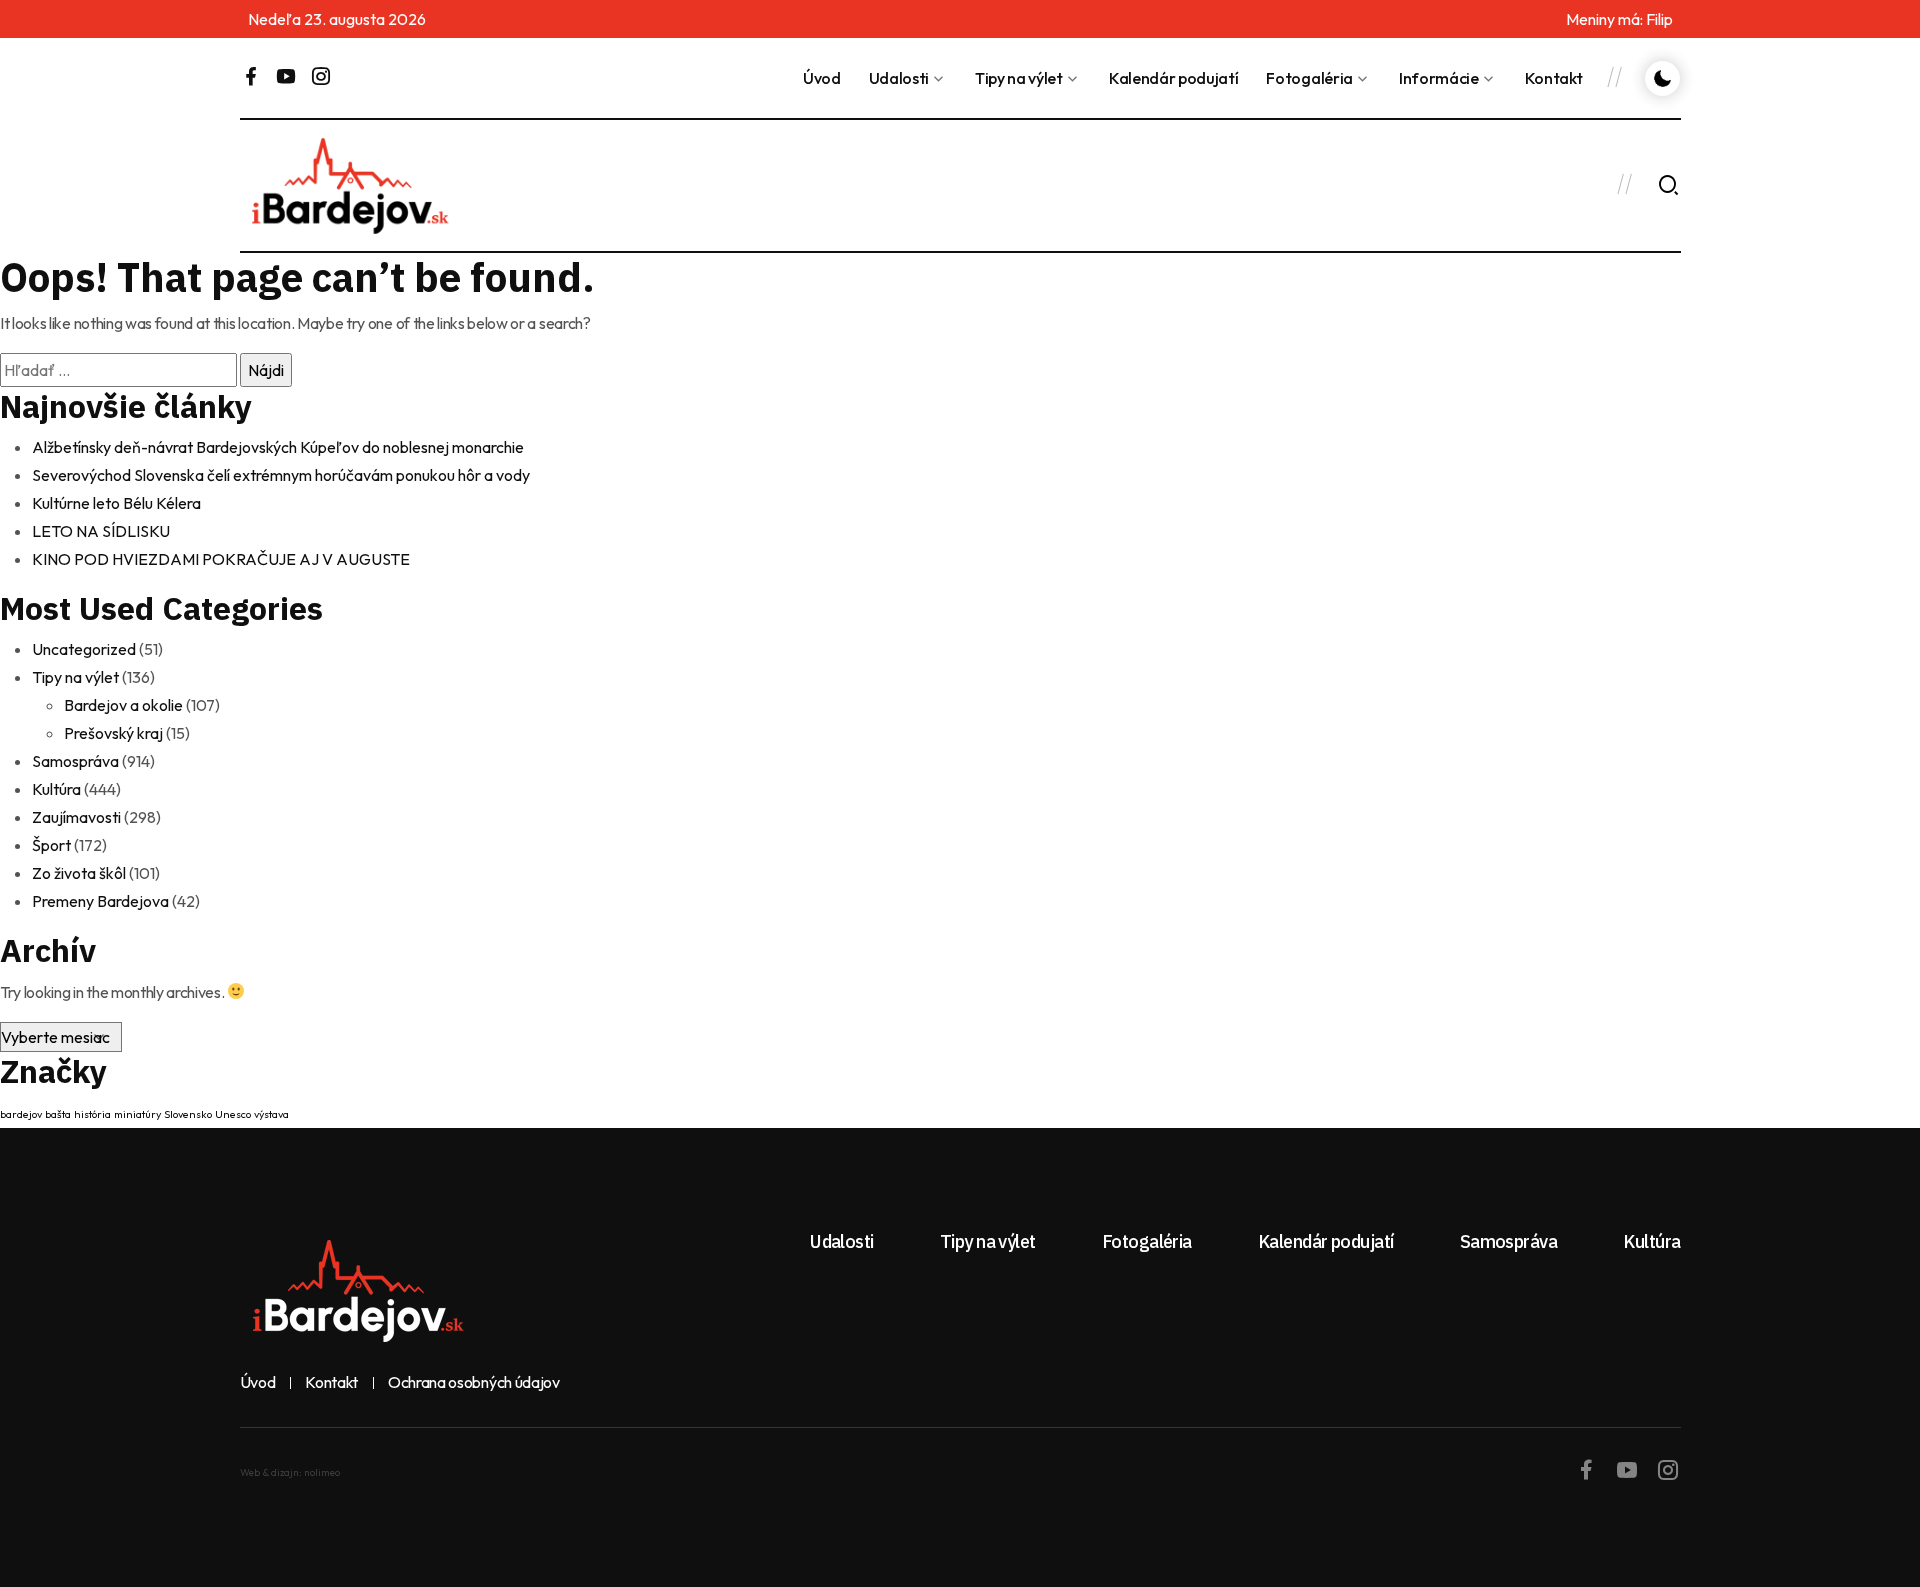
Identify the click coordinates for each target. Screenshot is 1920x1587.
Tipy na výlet (1019, 78)
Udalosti (899, 78)
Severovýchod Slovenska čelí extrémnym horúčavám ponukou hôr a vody (281, 475)
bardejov (21, 1114)
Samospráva (75, 761)
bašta (58, 1114)
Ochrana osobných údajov (474, 1383)
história (92, 1114)
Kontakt (1554, 78)
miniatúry (137, 1114)
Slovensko (188, 1114)
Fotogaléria (1309, 78)
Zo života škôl (79, 873)
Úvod (822, 78)
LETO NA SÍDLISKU (101, 531)
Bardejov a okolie (123, 705)
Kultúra (56, 789)
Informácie (1439, 78)
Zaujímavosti (76, 817)
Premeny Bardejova (100, 901)
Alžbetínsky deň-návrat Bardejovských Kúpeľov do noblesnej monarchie (278, 447)
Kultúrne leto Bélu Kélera (116, 503)
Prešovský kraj (113, 733)
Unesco (233, 1114)
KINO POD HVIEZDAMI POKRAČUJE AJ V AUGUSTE (221, 559)
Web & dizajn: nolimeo (290, 1472)
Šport (51, 845)
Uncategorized (84, 649)
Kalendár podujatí (1174, 78)
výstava (271, 1114)
